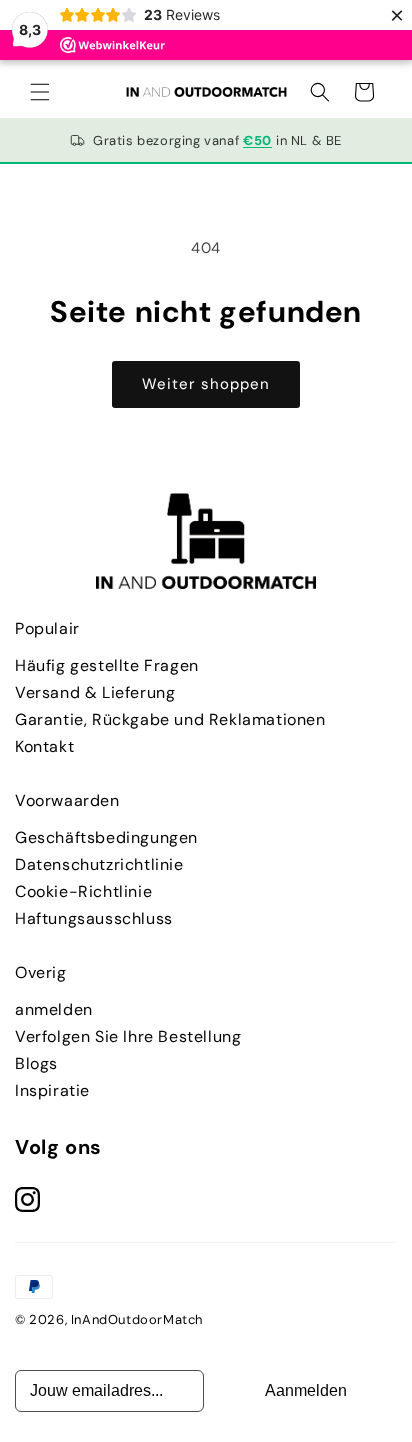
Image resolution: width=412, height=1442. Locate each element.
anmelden (54, 1009)
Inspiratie (52, 1090)
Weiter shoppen (206, 384)
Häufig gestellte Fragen (107, 665)
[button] (40, 92)
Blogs (36, 1063)
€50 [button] (257, 140)
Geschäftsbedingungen (106, 837)
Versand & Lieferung (95, 692)
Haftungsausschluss (94, 918)
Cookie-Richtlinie (83, 891)
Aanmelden (306, 1390)
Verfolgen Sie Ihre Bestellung (128, 1036)
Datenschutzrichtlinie (99, 864)
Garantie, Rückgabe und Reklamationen (170, 719)
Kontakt (44, 746)
